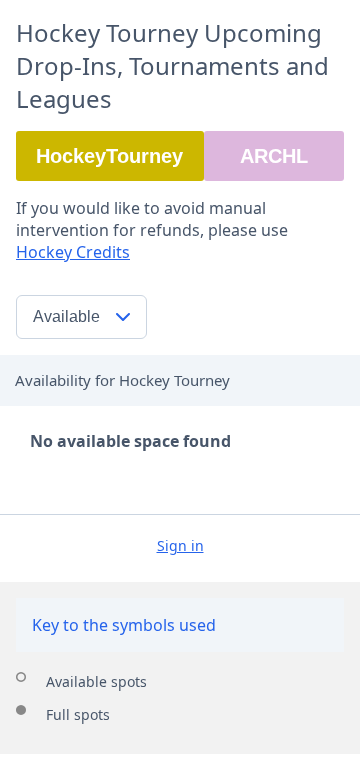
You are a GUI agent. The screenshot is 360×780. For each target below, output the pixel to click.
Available (66, 316)
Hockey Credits (73, 252)
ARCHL (274, 156)
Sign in (180, 545)
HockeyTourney (109, 156)
